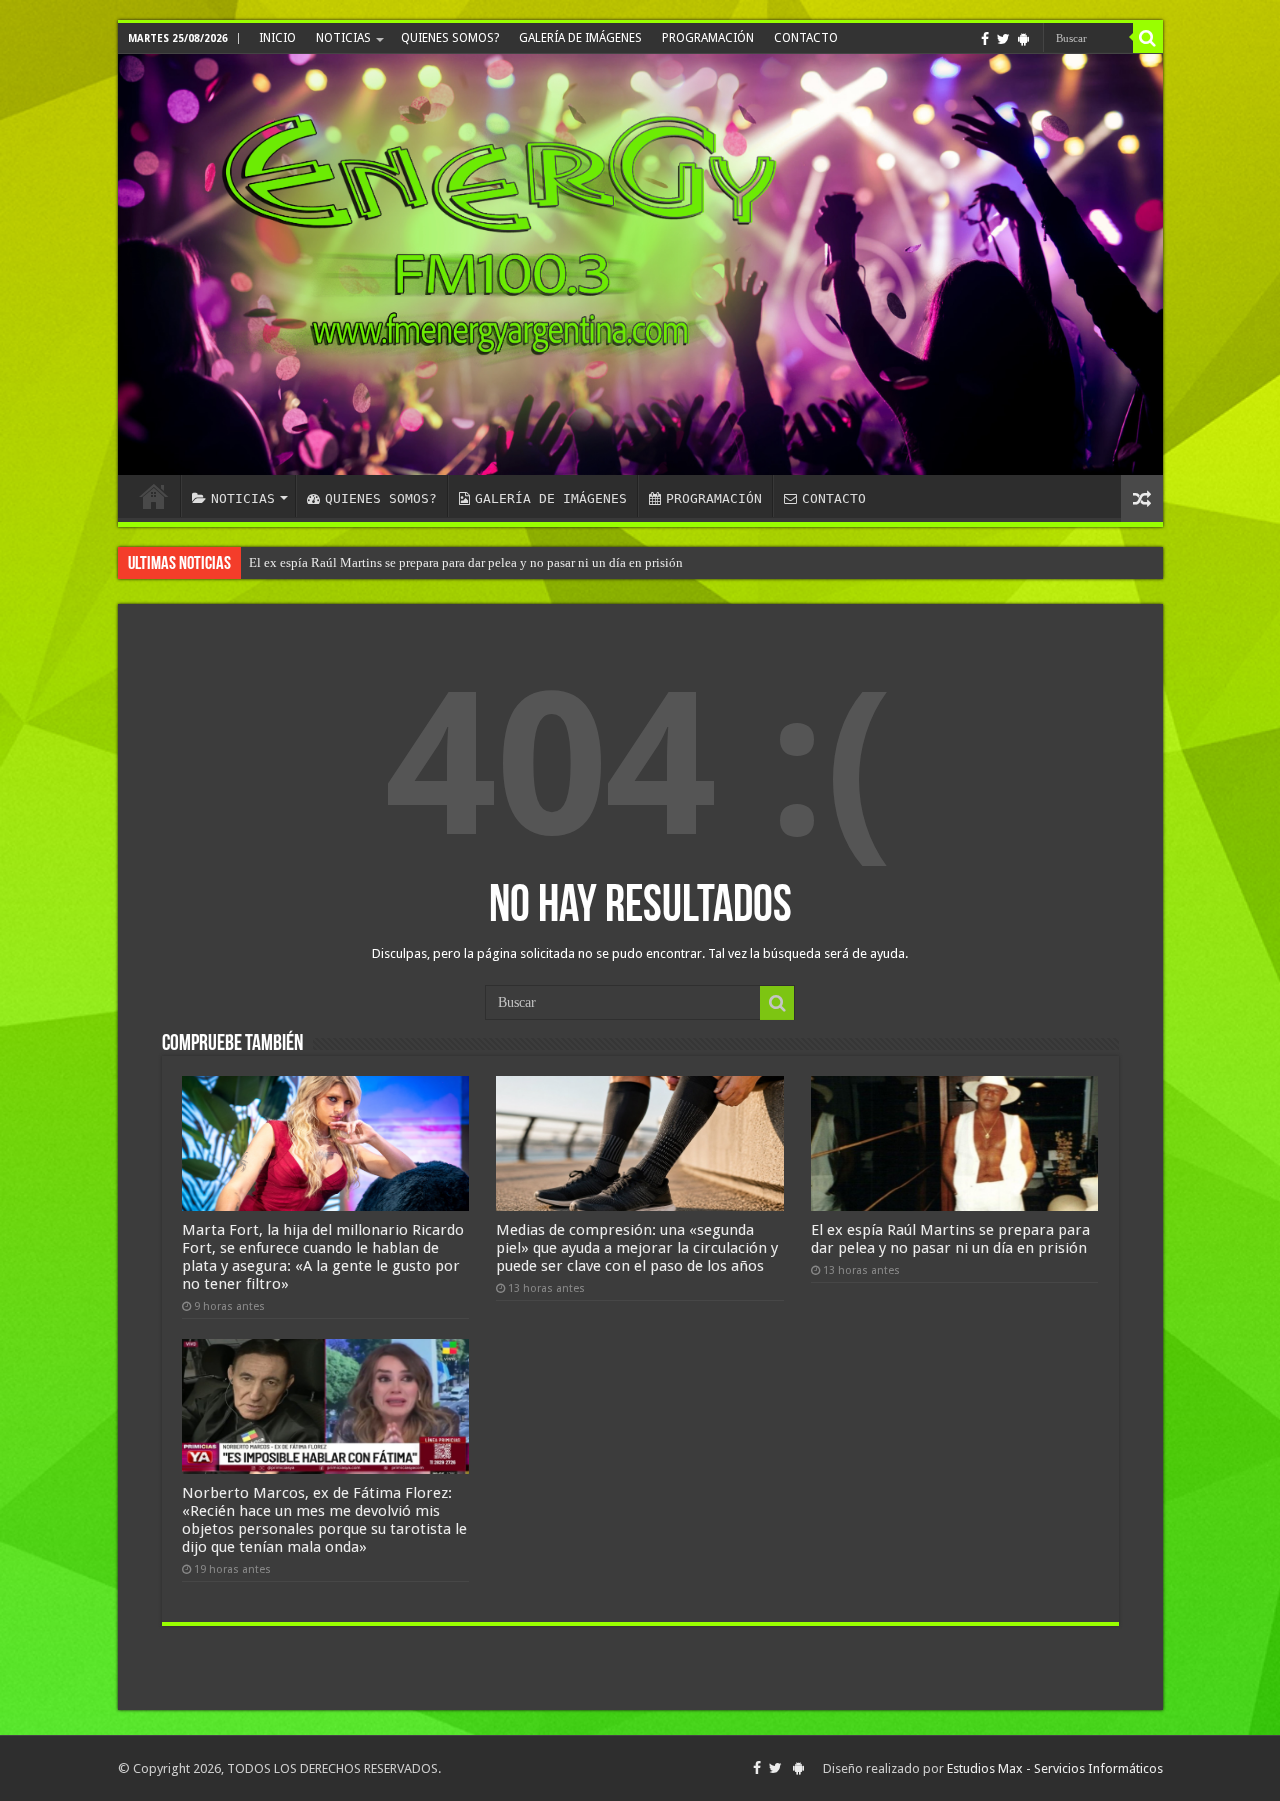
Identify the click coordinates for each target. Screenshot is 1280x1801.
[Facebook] (985, 39)
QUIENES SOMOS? (450, 38)
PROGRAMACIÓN (708, 38)
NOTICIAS (343, 38)
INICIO (277, 38)
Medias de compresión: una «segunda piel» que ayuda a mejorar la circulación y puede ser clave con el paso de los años (637, 1248)
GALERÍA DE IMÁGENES (580, 38)
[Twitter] (1003, 39)
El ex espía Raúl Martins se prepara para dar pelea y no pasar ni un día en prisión (466, 562)
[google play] (1023, 39)
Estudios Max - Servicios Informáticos (1055, 1768)
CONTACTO (806, 38)
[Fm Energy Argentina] (640, 264)
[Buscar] (1148, 38)
